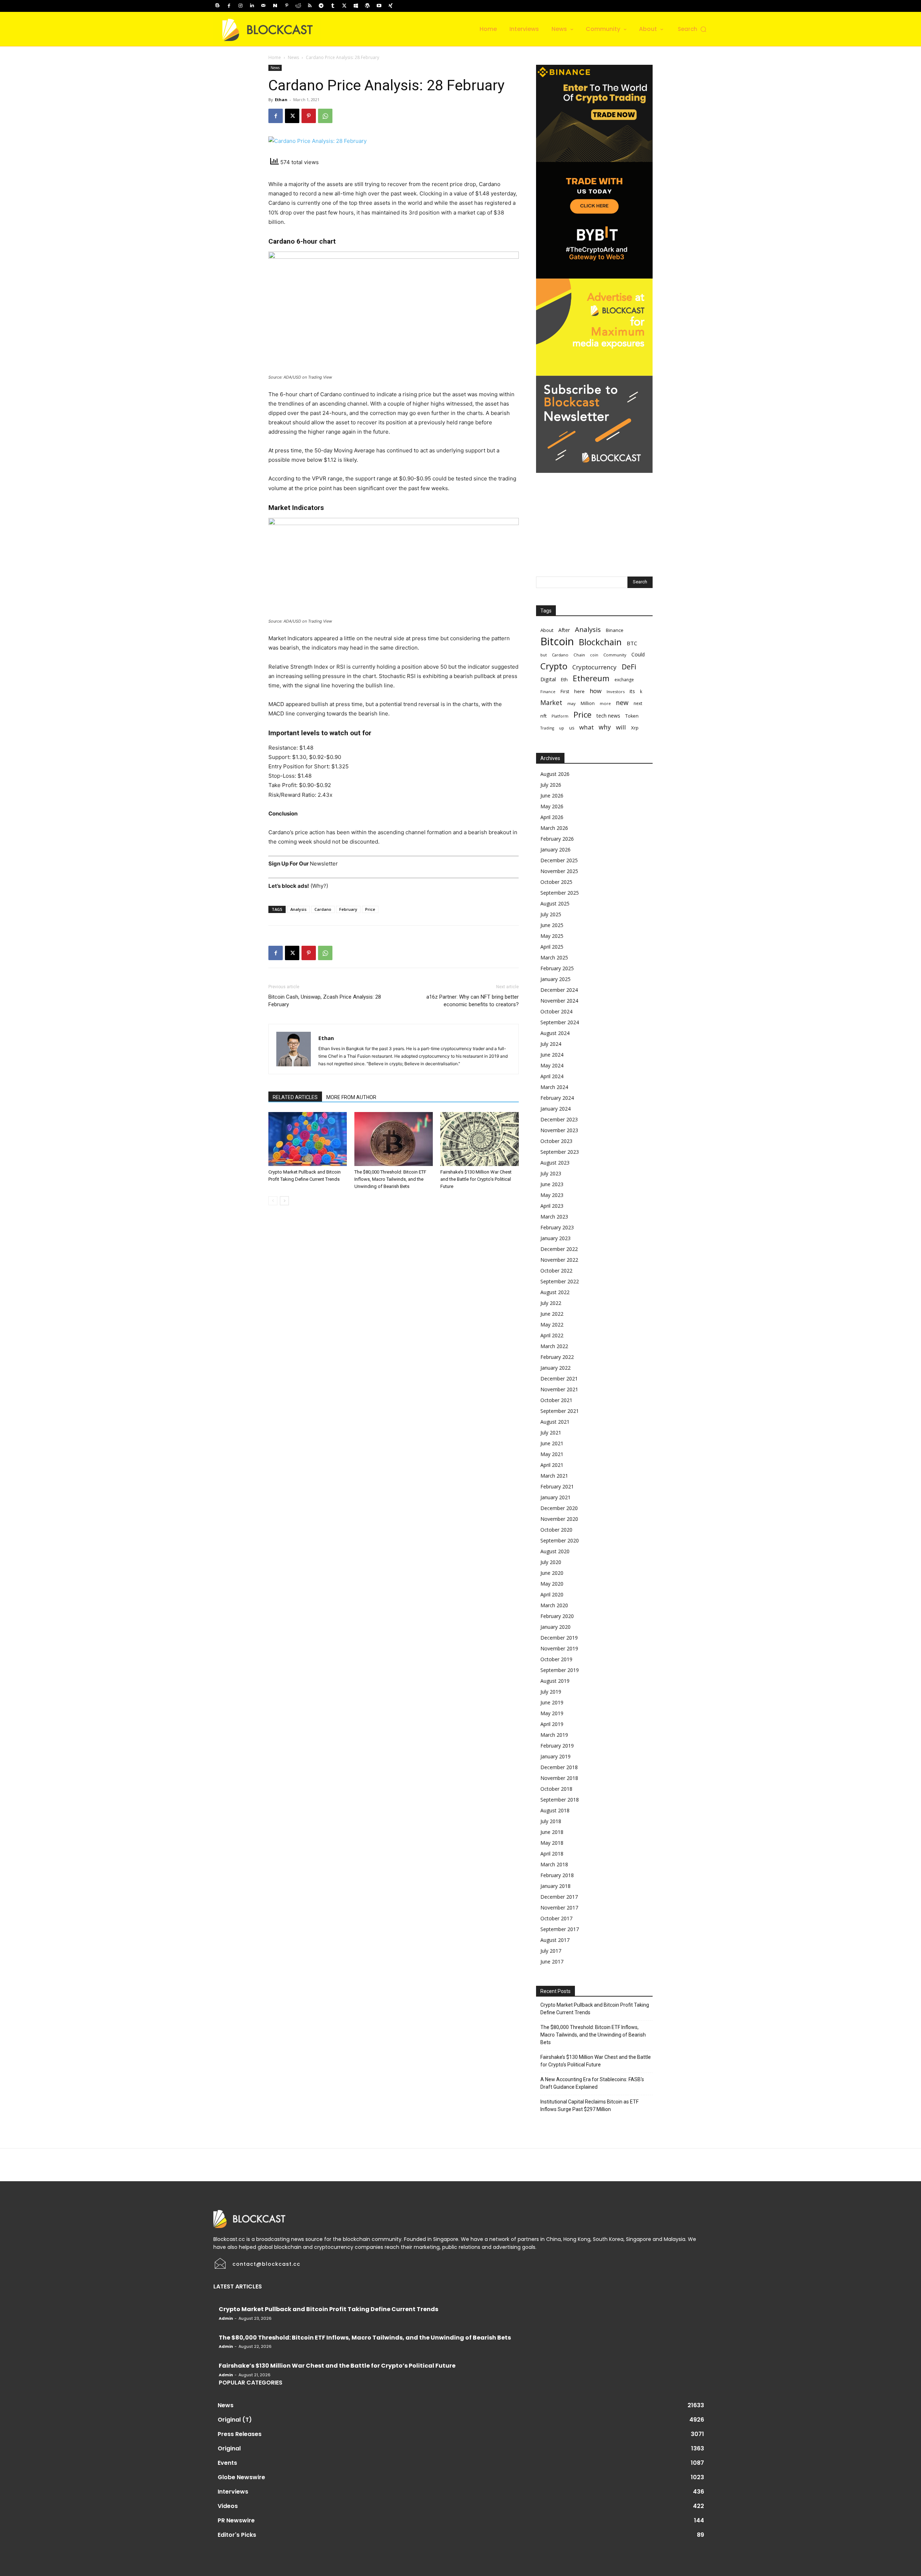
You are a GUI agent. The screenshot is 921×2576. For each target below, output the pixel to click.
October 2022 (556, 1271)
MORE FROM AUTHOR (351, 1097)
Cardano (323, 909)
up (562, 728)
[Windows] (356, 6)
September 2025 (560, 893)
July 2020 (551, 1562)
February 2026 (557, 839)
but (544, 655)
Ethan (281, 100)
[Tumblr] (333, 6)
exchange (624, 680)
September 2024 (560, 1022)
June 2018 (552, 1832)
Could (638, 654)
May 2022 (552, 1325)
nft (543, 716)
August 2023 (555, 1163)
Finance (548, 692)
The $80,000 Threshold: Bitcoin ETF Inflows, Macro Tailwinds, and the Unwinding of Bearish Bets (390, 1179)
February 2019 (557, 1746)
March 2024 (554, 1087)
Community (615, 655)
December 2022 (559, 1249)
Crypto (554, 666)
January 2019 (555, 1756)
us (572, 728)
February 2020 (557, 1616)
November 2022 (559, 1260)
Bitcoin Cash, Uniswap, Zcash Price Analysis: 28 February (325, 1001)
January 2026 (555, 849)
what (586, 727)
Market (551, 703)
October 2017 (556, 1918)
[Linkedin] (252, 6)
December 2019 (559, 1638)
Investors (616, 692)
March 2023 (554, 1217)
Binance (615, 630)
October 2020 (556, 1530)
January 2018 (555, 1886)
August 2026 (555, 774)
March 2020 (554, 1605)
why (605, 727)
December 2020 (559, 1508)
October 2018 (556, 1789)
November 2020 (559, 1519)
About (547, 630)
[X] (344, 6)
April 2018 (552, 1854)
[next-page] (284, 1201)
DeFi (629, 667)
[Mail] (263, 6)
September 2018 (560, 1800)
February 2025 (557, 968)
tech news (608, 716)
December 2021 (559, 1379)
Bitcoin (557, 641)
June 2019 (552, 1702)
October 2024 (556, 1011)
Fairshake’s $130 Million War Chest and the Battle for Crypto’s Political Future (476, 1179)
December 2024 (559, 990)
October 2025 (556, 882)
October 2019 (556, 1659)
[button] (693, 29)
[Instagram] (240, 6)
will (621, 727)
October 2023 (556, 1141)
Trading (547, 728)
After (564, 630)
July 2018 (551, 1821)
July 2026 (551, 785)
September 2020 (560, 1540)
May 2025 (552, 936)
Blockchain (600, 642)
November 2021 (559, 1389)
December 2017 (559, 1897)
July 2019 (551, 1692)
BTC (632, 643)
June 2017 (552, 1962)
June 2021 (552, 1443)
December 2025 (559, 860)
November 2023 (559, 1130)
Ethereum (591, 678)
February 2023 (557, 1227)
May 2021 (552, 1454)
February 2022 (557, 1357)
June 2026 (552, 796)
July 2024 (551, 1044)
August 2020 (555, 1551)
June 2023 (552, 1184)
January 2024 (555, 1109)
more (605, 703)
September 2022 (560, 1281)
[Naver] (275, 6)
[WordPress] (367, 6)
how (596, 691)
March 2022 (554, 1346)
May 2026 (552, 806)
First (565, 692)
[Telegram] (321, 6)
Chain (579, 655)
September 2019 (560, 1670)
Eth (564, 679)
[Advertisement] (594, 518)
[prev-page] (273, 1201)
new (622, 703)
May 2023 (552, 1195)
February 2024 (557, 1098)
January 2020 (555, 1627)
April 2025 (552, 947)
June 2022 (552, 1314)
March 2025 (554, 957)
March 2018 (554, 1864)
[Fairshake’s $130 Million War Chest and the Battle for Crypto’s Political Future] (480, 1139)
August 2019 (555, 1681)
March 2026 (554, 828)
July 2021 (551, 1432)
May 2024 (552, 1065)
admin (226, 2318)
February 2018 (557, 1875)
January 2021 (555, 1497)
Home (275, 57)
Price (370, 909)
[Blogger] (217, 6)
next (638, 703)
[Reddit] (298, 6)
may (571, 703)
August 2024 (555, 1033)
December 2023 (559, 1119)
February (348, 909)
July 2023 (551, 1173)
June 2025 (552, 925)
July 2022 (551, 1303)
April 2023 (552, 1206)
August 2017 (555, 1940)
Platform (560, 716)
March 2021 (554, 1476)
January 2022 (555, 1368)
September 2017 (560, 1929)
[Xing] (390, 6)
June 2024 (552, 1055)
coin (594, 655)
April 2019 (552, 1724)
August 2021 (555, 1422)
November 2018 (559, 1778)
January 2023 (555, 1238)
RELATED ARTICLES (295, 1097)
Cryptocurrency (595, 667)
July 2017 (551, 1951)
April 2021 (552, 1465)
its (632, 691)
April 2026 (552, 817)
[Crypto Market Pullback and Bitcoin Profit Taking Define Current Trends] (308, 1139)
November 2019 (559, 1648)
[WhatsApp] (325, 116)
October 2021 (556, 1400)
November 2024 (559, 1001)
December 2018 (559, 1767)
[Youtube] (379, 6)
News (293, 57)
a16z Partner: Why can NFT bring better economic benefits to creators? (473, 1001)
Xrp (635, 728)
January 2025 (555, 979)
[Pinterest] (287, 6)
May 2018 (552, 1843)
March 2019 (554, 1735)
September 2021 (560, 1411)
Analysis (298, 909)
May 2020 (552, 1584)
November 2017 (559, 1908)
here (579, 691)
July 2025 (551, 914)
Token (632, 716)
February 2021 (557, 1486)
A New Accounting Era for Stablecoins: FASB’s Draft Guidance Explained (592, 2083)
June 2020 (552, 1573)
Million (588, 703)
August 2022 (555, 1292)
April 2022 (552, 1335)
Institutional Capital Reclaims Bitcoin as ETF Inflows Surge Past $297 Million (589, 2105)
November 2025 (559, 871)
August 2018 (555, 1810)
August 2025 (555, 903)
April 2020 (552, 1594)
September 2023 (560, 1152)
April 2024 (552, 1076)
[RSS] (310, 6)
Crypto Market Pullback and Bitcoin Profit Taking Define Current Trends (595, 2009)
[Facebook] (229, 6)
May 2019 (552, 1713)
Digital (548, 679)
